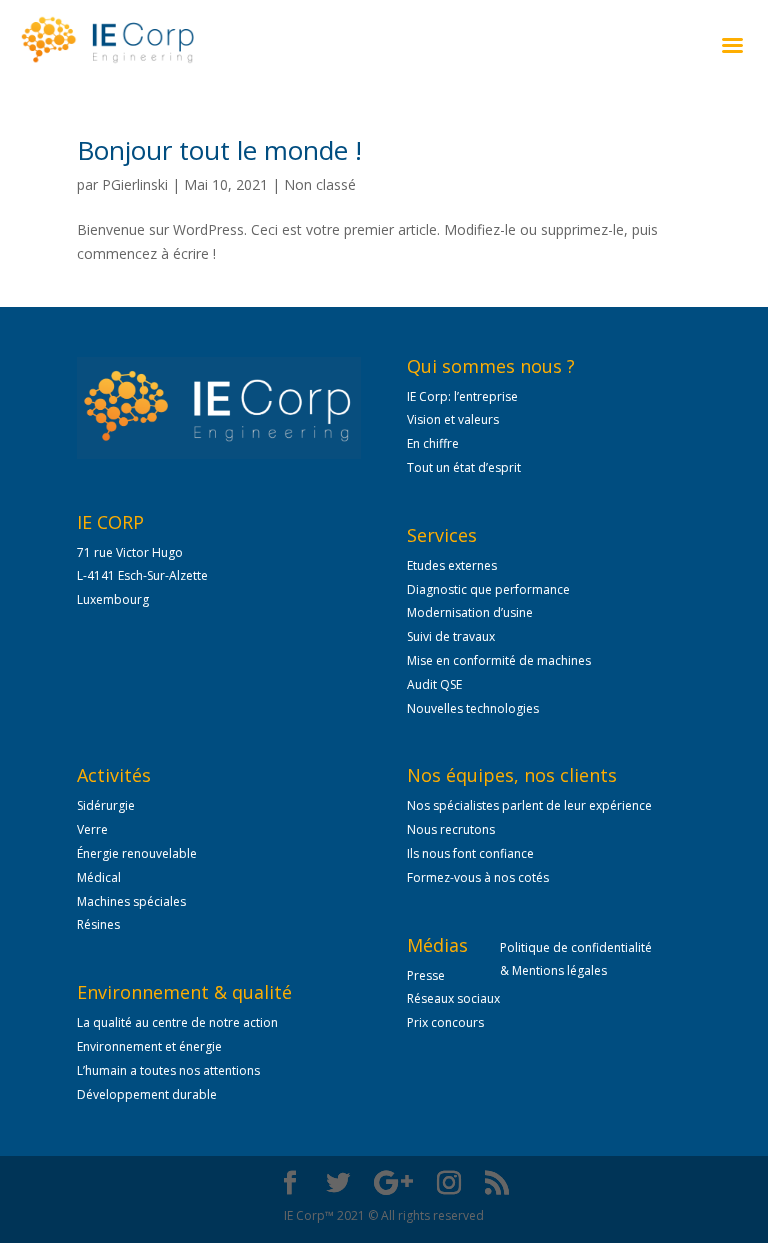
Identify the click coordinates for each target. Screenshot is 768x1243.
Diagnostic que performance (488, 589)
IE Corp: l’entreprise (462, 396)
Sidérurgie (106, 805)
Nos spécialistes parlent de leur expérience (529, 805)
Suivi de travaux (451, 636)
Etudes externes (452, 565)
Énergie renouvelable (137, 853)
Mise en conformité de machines (499, 660)
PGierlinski (135, 184)
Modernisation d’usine (470, 612)
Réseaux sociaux (453, 998)
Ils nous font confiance (470, 853)
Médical (99, 877)
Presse (426, 975)
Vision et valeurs (453, 419)
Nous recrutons (451, 829)
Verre (92, 829)
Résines (98, 924)
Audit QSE (434, 684)
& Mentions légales (553, 970)
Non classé (320, 184)
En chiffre (433, 443)
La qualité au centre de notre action (177, 1022)
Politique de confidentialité (577, 947)
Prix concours (445, 1022)
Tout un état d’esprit (464, 467)
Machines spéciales (131, 901)
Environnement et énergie (149, 1046)
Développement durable (147, 1094)
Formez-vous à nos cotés (478, 877)
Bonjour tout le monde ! (219, 150)
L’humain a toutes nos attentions (168, 1070)
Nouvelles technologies (473, 708)
